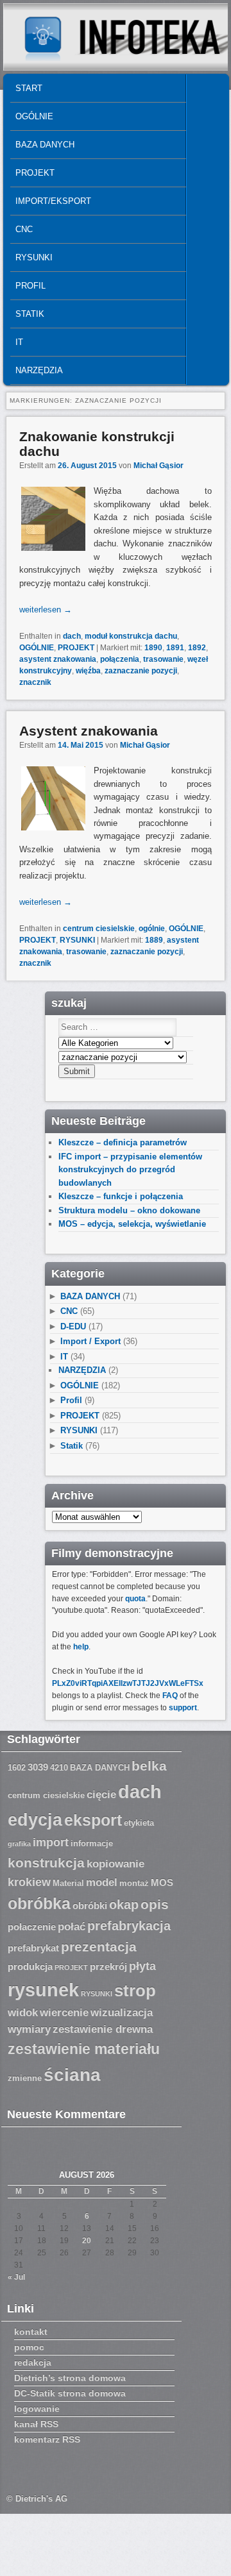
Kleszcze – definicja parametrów (123, 1142)
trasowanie (163, 659)
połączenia (120, 659)
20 (87, 2241)
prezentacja (99, 1947)
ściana (72, 2075)
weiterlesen (46, 610)
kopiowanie (116, 1864)
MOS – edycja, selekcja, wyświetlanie (132, 1224)
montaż (134, 1883)
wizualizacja (122, 2013)
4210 (59, 1768)
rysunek (43, 1990)
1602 (17, 1768)
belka (149, 1766)
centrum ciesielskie (99, 929)
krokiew (29, 1882)
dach (72, 636)
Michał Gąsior (158, 466)
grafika (19, 1844)
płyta (142, 1966)
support (183, 1708)
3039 (38, 1767)
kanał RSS (36, 2424)
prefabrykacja (129, 1926)
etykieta (139, 1823)
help (81, 1647)
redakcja (33, 2362)
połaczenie (32, 1927)
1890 (153, 648)
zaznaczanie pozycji (141, 671)
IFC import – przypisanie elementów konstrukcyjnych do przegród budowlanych (130, 1170)
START (29, 88)
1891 (175, 648)
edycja (35, 1820)
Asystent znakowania (89, 731)
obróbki (90, 1906)
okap (124, 1905)
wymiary (29, 2029)
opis (155, 1904)
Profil (30, 286)
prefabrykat (33, 1948)
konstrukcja (46, 1863)
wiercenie (64, 2013)
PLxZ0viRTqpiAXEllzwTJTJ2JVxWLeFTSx (128, 1683)
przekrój (108, 1967)
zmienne (25, 2078)
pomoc (29, 2347)
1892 (197, 648)
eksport (93, 1820)
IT (19, 342)
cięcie (101, 1795)
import (51, 1842)
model (102, 1882)
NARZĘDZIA (39, 370)
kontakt (31, 2332)
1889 (154, 940)
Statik (30, 314)
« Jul (16, 2277)
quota (135, 1599)
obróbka (39, 1904)
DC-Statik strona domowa (70, 2393)
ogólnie (152, 929)
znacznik (35, 682)
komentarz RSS (47, 2439)
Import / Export (90, 1341)
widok (23, 2013)
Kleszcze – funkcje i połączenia (121, 1196)
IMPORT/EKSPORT (53, 201)
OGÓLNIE (34, 116)
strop (135, 1991)
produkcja (30, 1967)
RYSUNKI (34, 257)
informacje (92, 1844)
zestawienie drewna (103, 2029)
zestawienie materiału (84, 2049)
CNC (24, 229)
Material (68, 1883)
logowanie (37, 2409)
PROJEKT (35, 173)
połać (72, 1927)
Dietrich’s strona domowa (70, 2378)
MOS (162, 1883)
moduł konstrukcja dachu (131, 636)
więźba (88, 671)
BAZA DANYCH (45, 145)
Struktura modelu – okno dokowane (129, 1210)
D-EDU (73, 1326)
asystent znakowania (58, 659)
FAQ (170, 1696)
